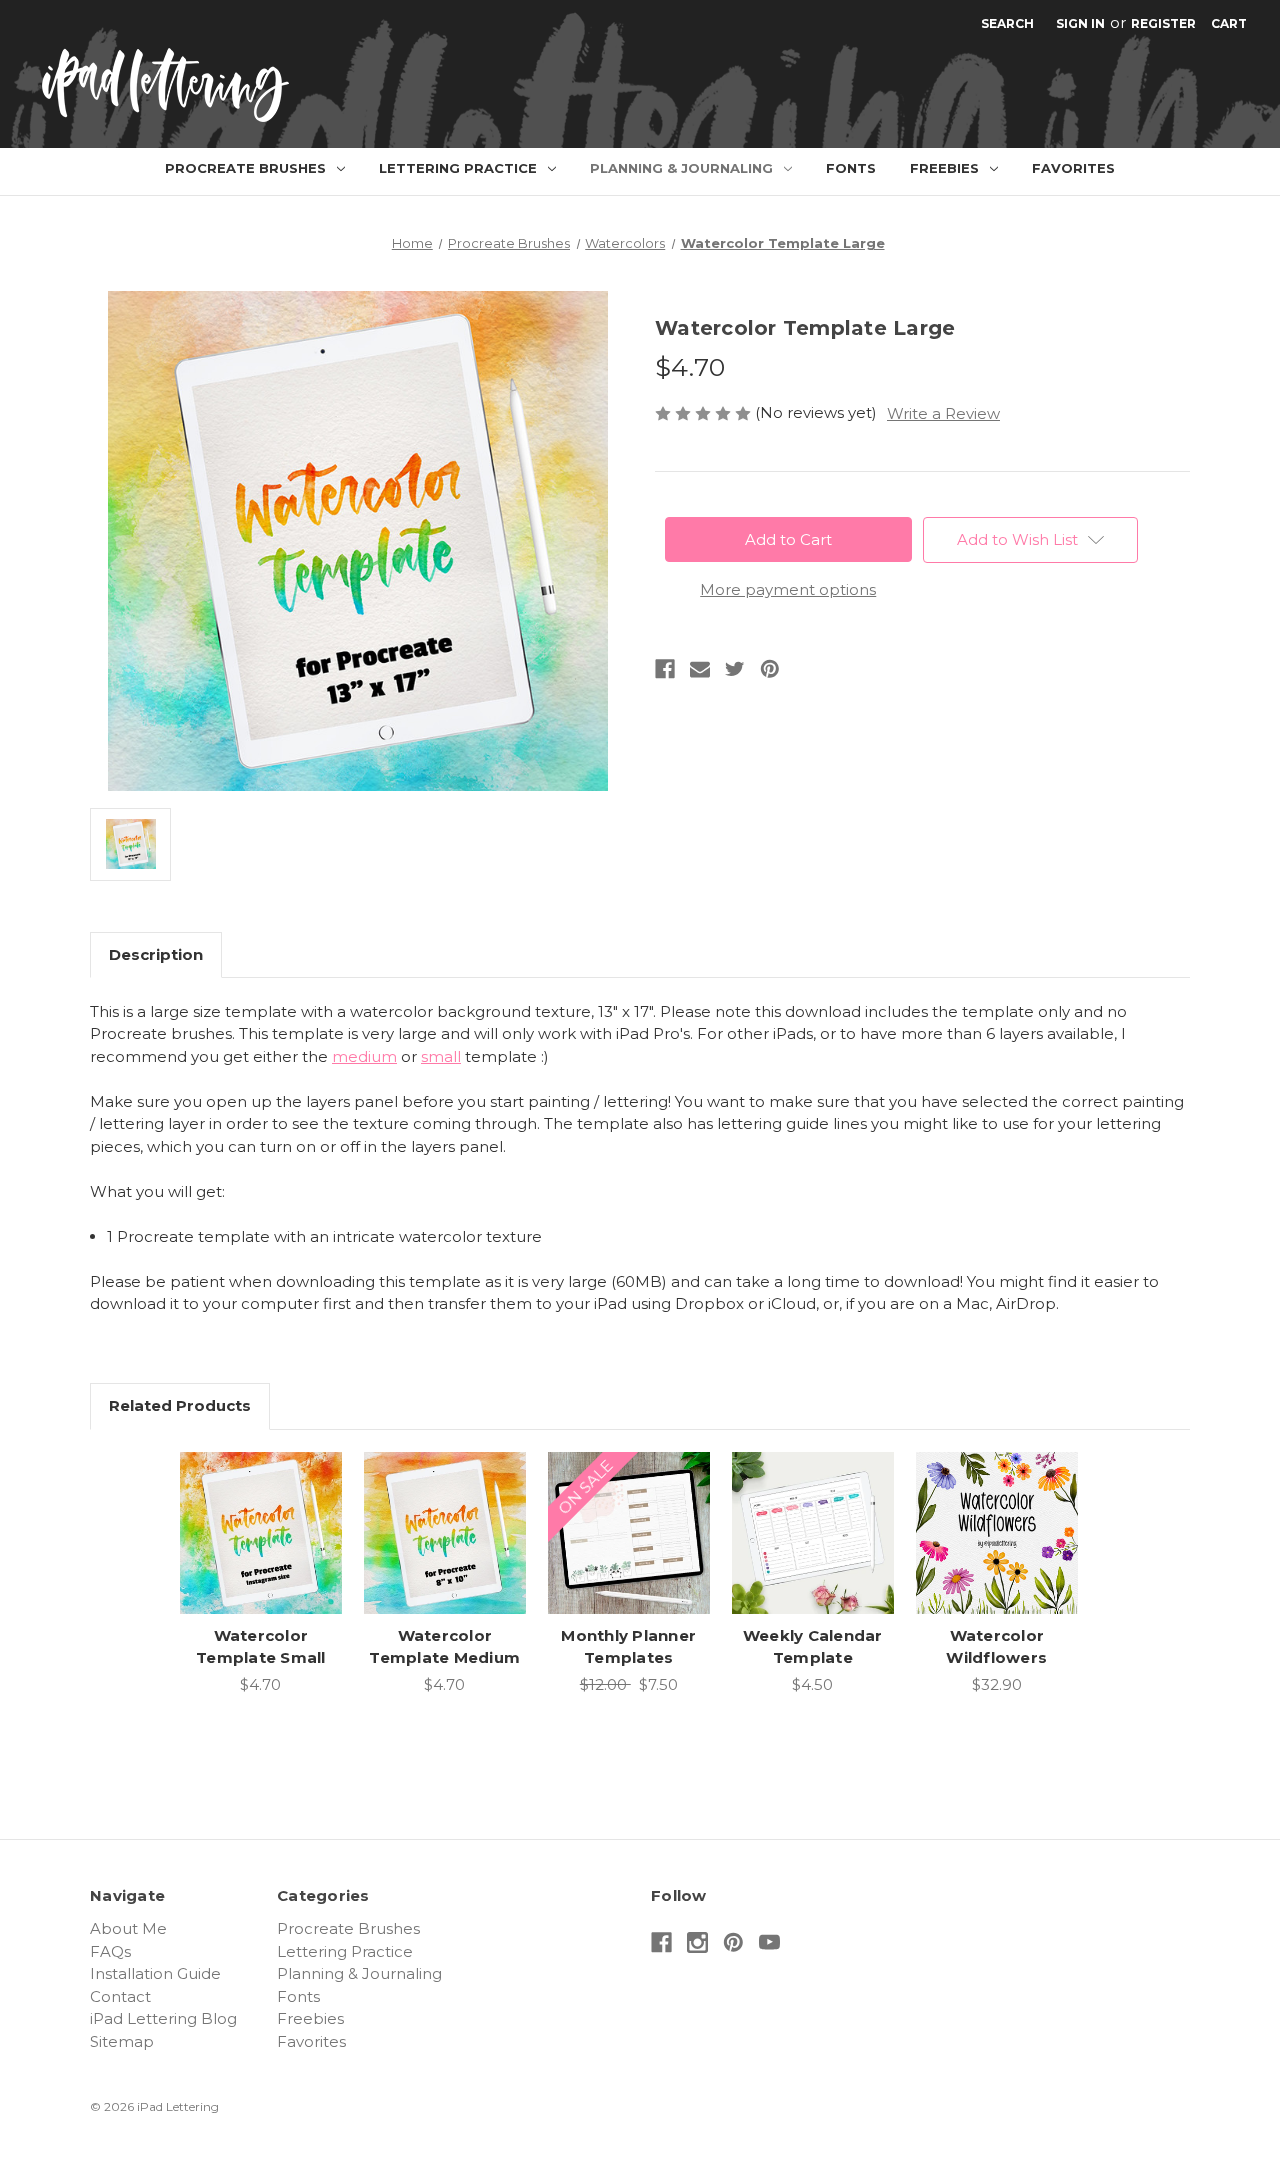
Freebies (944, 168)
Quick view (259, 1513)
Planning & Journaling (681, 168)
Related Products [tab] (180, 1405)
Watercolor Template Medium (444, 1647)
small (441, 1056)
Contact (120, 1996)
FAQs (110, 1951)
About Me (128, 1928)
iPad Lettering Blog (163, 2018)
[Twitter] (735, 669)
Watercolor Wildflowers (996, 1647)
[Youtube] (769, 1942)
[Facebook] (665, 669)
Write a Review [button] (943, 413)
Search (1007, 23)
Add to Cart (260, 1552)
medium (364, 1056)
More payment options (788, 589)
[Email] (700, 669)
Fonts (851, 168)
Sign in (1080, 23)
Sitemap (122, 2041)
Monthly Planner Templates (628, 1647)
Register (1163, 23)
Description (156, 954)
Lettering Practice (458, 168)
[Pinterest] (770, 669)
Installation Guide (155, 1973)
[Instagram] (697, 1942)
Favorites (1073, 168)
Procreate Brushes (245, 168)
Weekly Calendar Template (813, 1647)
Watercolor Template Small (261, 1647)
